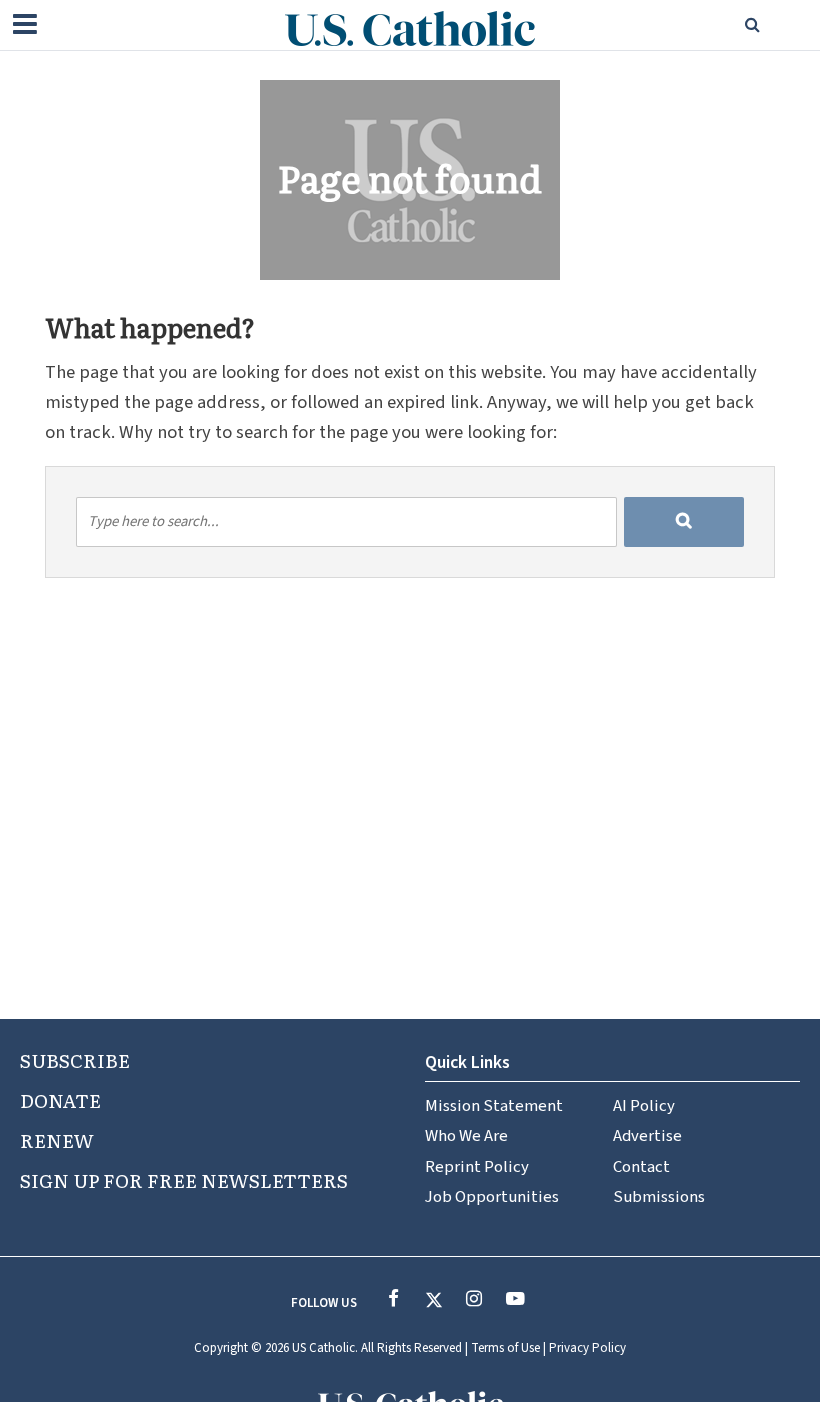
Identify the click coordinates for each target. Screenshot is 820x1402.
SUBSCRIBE (75, 1060)
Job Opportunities (492, 1197)
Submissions (659, 1197)
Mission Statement (494, 1106)
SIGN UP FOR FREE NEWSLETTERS (184, 1180)
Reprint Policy (477, 1167)
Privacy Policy (587, 1348)
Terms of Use (505, 1348)
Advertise (647, 1136)
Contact (641, 1167)
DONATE (60, 1100)
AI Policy (644, 1106)
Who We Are (466, 1136)
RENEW (57, 1140)
